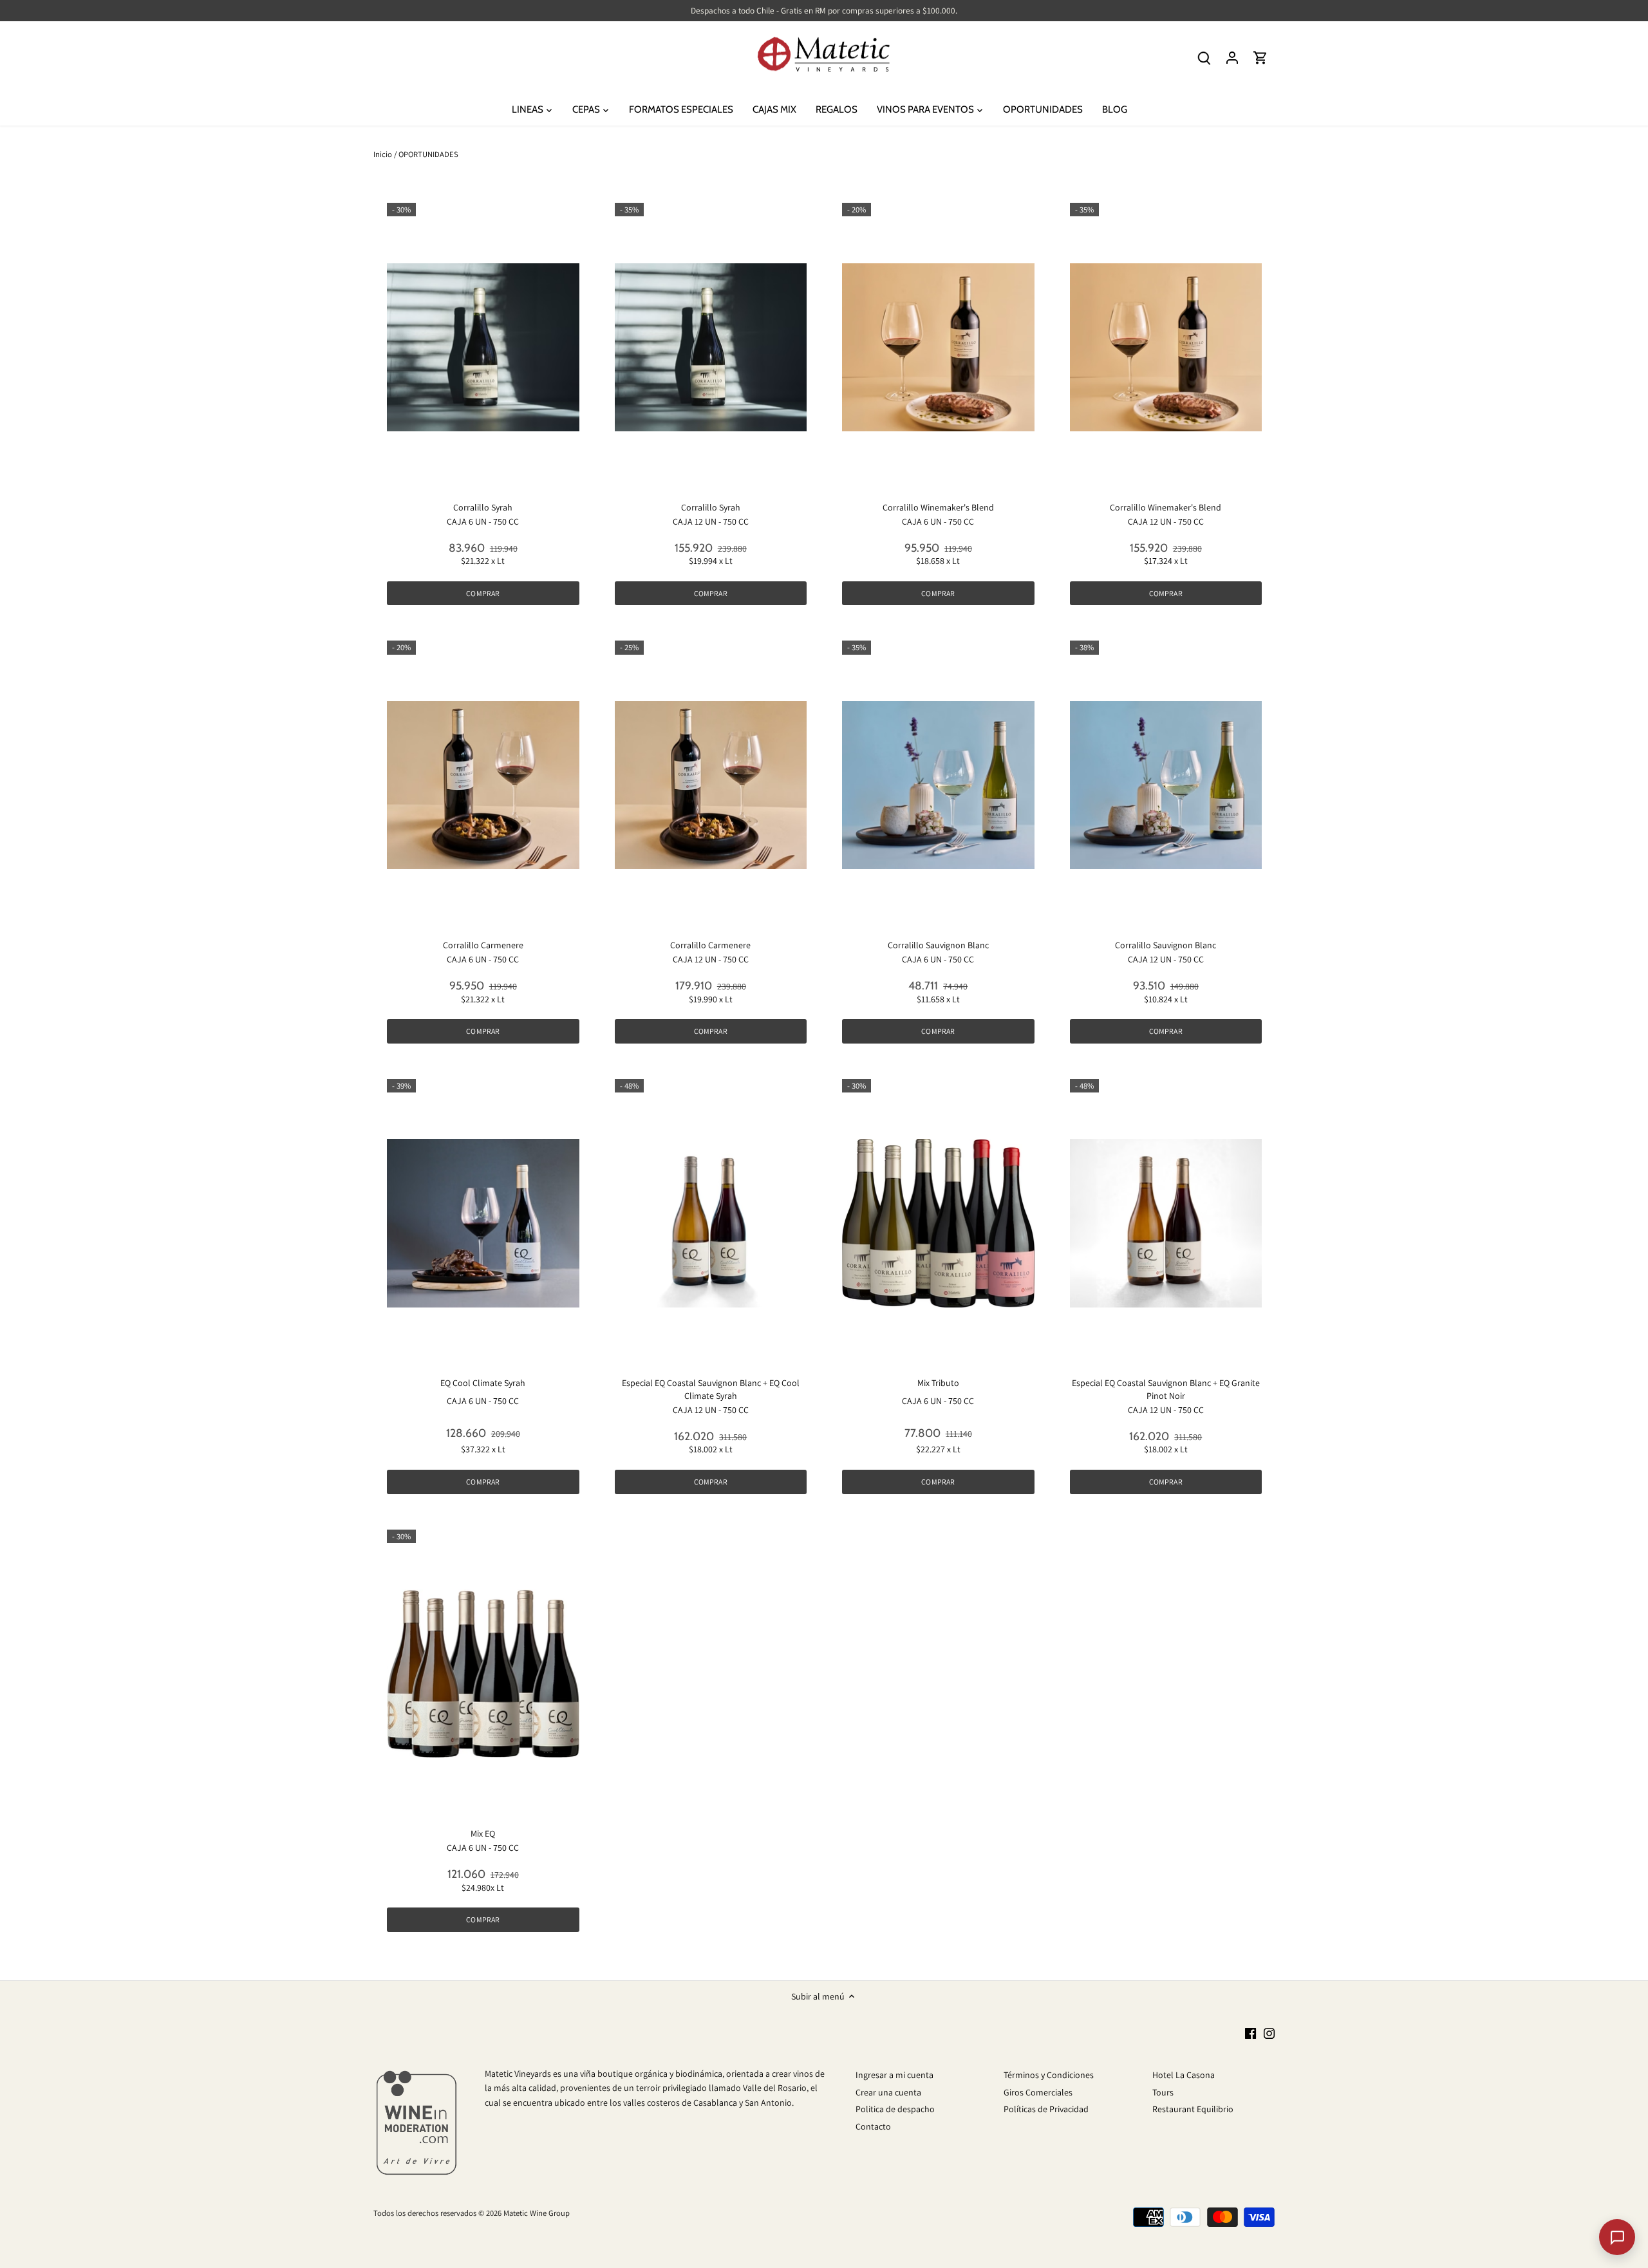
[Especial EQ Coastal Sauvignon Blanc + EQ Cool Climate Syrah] (711, 1223)
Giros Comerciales (1038, 2092)
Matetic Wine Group (537, 2213)
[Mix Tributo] (938, 1223)
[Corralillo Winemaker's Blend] (938, 347)
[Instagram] (1269, 2033)
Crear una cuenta (888, 2092)
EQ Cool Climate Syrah (483, 1383)
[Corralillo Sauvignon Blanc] (938, 785)
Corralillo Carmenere (483, 945)
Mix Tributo (938, 1383)
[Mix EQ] (483, 1674)
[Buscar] (1204, 58)
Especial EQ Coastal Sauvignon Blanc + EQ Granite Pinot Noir (1166, 1389)
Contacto (873, 2126)
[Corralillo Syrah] (483, 347)
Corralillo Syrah (483, 507)
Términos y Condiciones (1049, 2075)
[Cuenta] (1232, 58)
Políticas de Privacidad (1046, 2109)
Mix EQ (483, 1833)
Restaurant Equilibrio (1193, 2109)
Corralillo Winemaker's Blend (938, 507)
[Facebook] (1250, 2033)
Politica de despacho (895, 2109)
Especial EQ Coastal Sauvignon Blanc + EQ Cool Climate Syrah (711, 1389)
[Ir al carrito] (1260, 58)
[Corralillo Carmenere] (483, 785)
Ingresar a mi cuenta (894, 2075)
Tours (1163, 2092)
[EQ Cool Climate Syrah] (483, 1223)
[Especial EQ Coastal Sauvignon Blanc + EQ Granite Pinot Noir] (1166, 1223)
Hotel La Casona (1184, 2075)
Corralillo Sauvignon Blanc (938, 945)
